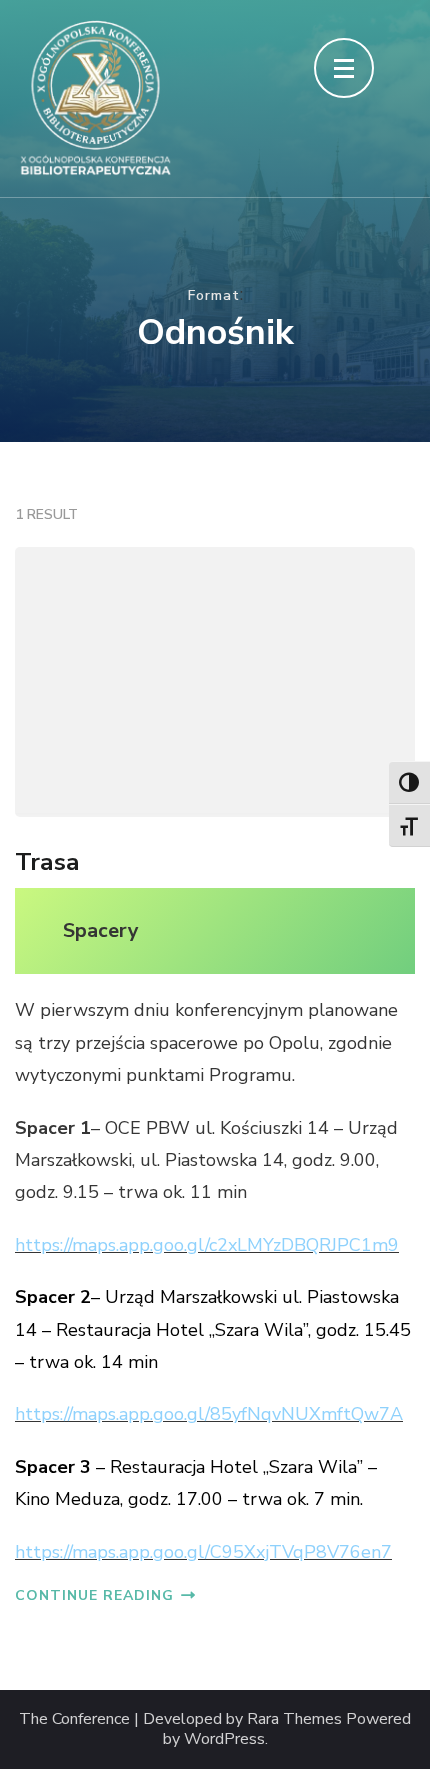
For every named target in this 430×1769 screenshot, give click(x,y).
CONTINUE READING (94, 1595)
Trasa (47, 862)
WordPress (224, 1739)
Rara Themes (294, 1719)
